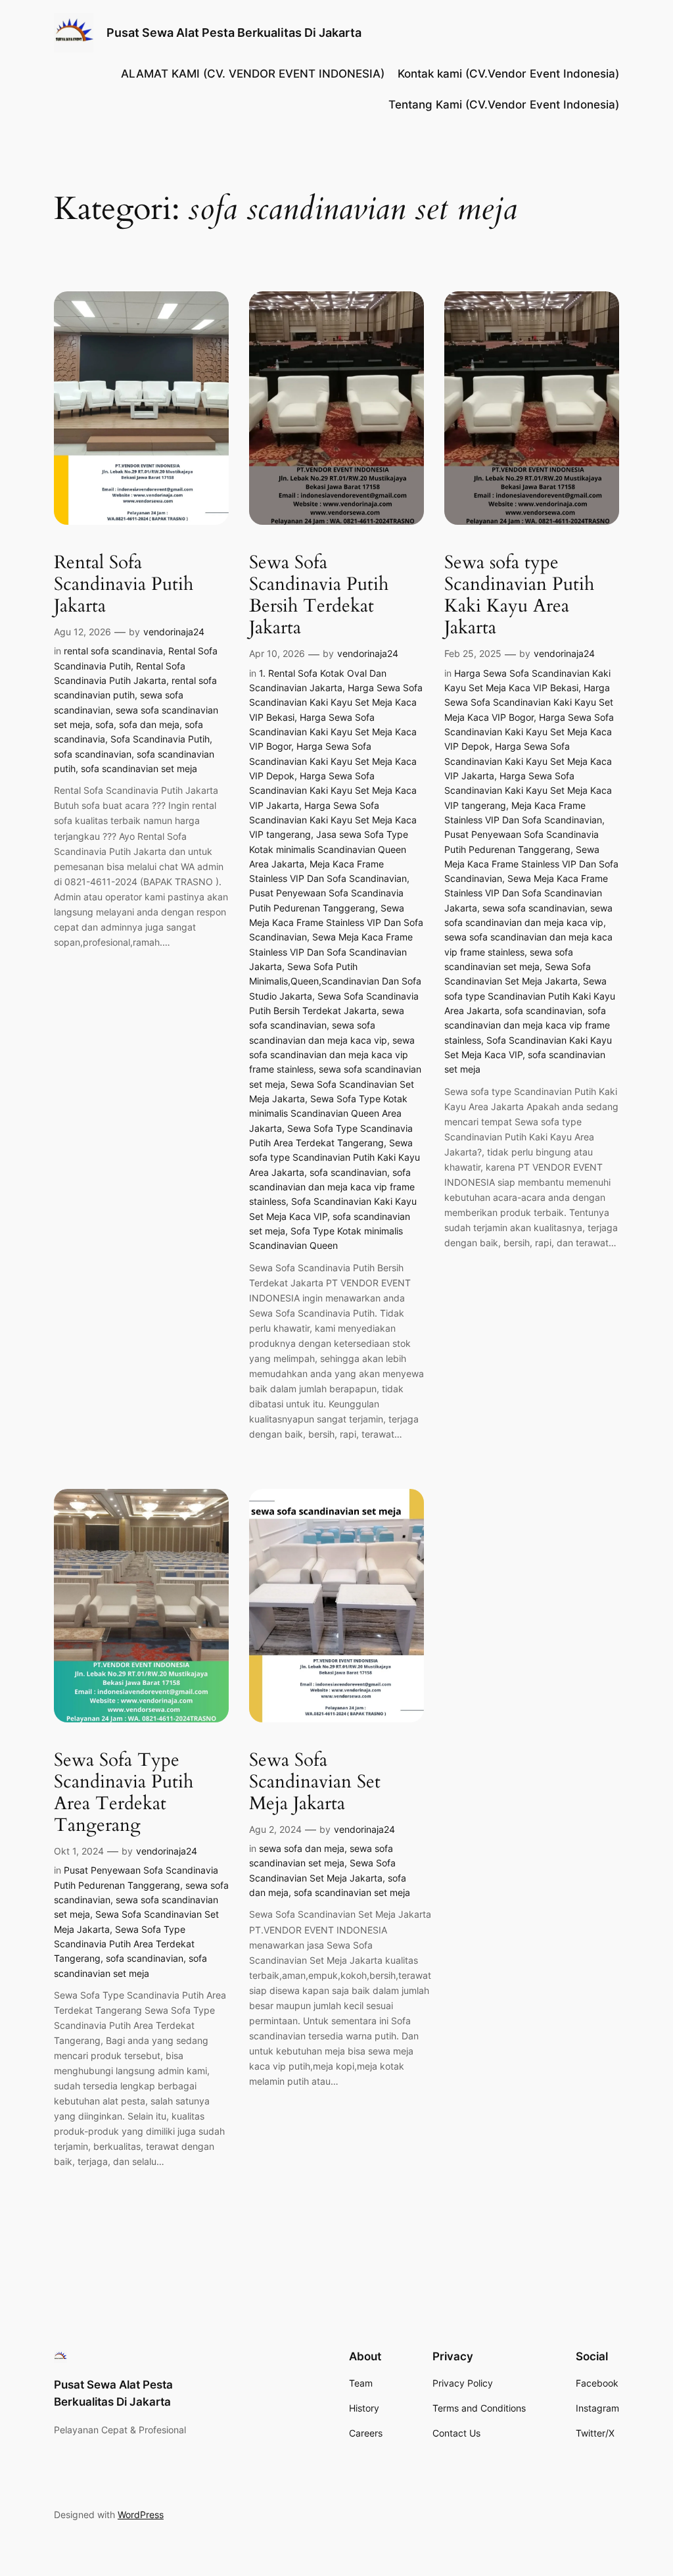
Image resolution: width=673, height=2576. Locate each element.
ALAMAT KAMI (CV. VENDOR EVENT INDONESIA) (253, 74)
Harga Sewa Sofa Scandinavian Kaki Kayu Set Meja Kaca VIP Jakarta (333, 790)
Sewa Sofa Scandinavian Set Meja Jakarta (315, 1782)
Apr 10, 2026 (277, 653)
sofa (104, 724)
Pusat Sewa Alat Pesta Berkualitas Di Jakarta (234, 33)
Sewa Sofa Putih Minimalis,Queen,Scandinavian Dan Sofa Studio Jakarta (335, 981)
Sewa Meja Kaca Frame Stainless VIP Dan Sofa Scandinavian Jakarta (331, 952)
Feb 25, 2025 (473, 653)
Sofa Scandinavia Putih (160, 739)
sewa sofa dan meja (302, 1848)
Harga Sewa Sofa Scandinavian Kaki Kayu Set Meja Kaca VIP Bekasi (336, 702)
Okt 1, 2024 (79, 1851)
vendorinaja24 (174, 632)
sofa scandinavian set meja (139, 768)
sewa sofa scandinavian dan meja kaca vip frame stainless (332, 1055)
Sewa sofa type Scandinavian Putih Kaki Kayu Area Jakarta (335, 1157)
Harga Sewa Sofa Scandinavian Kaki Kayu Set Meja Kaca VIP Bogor (333, 732)
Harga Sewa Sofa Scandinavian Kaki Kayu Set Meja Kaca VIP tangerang (333, 820)
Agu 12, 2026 (82, 632)
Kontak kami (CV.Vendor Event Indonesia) (508, 74)
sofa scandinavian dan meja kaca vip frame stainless (332, 1187)
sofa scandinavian (93, 754)
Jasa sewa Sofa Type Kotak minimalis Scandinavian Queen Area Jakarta (329, 849)
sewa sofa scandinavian (534, 908)
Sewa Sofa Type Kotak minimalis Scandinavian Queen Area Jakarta (328, 1113)
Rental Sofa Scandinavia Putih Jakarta (124, 584)
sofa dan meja (149, 724)
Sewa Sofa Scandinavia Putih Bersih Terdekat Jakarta (319, 595)
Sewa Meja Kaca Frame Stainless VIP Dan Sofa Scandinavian (336, 923)
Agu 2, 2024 (275, 1829)
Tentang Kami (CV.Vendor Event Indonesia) (504, 105)
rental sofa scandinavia (113, 651)
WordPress (141, 2515)
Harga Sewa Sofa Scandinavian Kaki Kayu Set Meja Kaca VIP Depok (333, 761)
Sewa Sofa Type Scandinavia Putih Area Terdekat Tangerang (124, 1793)
